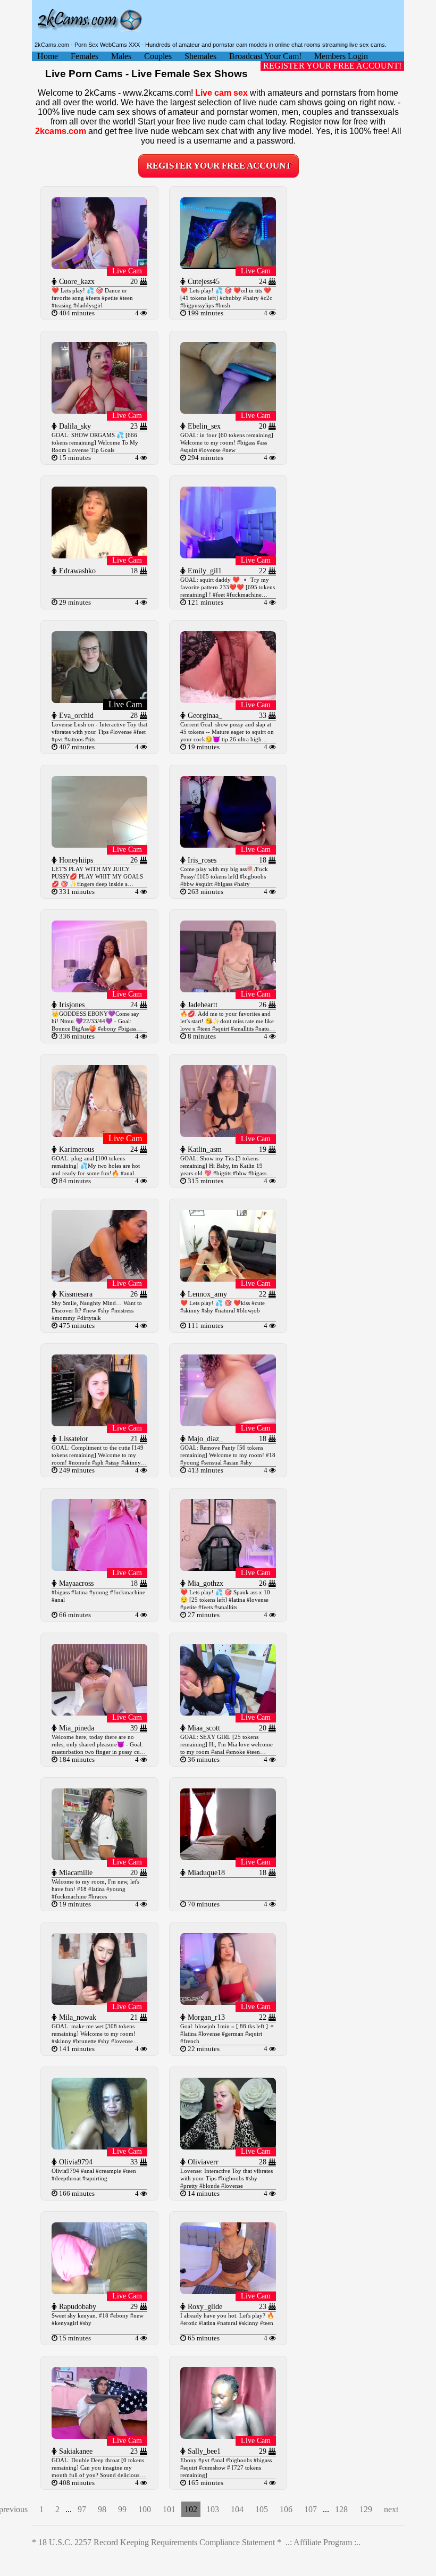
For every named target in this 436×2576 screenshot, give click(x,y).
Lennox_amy (206, 1294)
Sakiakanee (75, 2451)
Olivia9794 (75, 2162)
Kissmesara (75, 1294)
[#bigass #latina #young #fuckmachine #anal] (99, 1568)
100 (145, 2509)
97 (82, 2509)
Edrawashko (76, 571)
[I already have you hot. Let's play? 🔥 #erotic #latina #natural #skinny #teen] (228, 2291)
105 (262, 2509)
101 (169, 2509)
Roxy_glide (204, 2307)
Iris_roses (201, 860)
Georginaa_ (204, 716)
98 (102, 2509)
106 (286, 2509)
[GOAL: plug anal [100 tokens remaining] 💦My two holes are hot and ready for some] (99, 1134)
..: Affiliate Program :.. (323, 2542)
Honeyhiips (75, 860)
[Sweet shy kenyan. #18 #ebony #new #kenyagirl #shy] (99, 2291)
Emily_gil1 (204, 571)
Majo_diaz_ (204, 1439)
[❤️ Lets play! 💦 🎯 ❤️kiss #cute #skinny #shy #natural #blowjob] (228, 1279)
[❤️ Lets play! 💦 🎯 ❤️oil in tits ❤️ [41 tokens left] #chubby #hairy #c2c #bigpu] (228, 266)
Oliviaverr (202, 2162)
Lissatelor (73, 1439)
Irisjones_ (73, 1005)
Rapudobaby (77, 2307)
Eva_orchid (75, 716)
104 (237, 2509)
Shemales (200, 56)
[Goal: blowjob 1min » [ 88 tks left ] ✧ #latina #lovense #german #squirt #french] (228, 2002)
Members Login (341, 56)
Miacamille (75, 1873)
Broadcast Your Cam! (265, 56)
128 (341, 2509)
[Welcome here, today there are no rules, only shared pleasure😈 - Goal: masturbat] (99, 1713)
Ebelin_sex (203, 426)
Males (121, 56)
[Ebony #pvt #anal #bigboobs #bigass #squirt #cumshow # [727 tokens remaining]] (228, 2436)
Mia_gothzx (204, 1583)
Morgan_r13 (205, 2017)
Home (48, 56)
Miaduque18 (205, 1873)
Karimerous (76, 1149)
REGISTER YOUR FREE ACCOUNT (219, 166)
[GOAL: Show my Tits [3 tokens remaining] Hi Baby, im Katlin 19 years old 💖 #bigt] (228, 1134)
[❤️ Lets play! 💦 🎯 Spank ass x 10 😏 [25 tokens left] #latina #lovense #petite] (228, 1568)
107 (311, 2509)
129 (366, 2509)
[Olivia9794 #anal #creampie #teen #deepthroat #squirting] (99, 2147)
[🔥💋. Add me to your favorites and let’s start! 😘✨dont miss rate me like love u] (228, 989)
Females (85, 56)
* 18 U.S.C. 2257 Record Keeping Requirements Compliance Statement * (157, 2542)
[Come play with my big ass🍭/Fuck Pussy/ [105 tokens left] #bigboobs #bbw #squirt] (228, 845)
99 (122, 2509)
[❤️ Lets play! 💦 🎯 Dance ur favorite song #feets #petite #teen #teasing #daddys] (99, 266)
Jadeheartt (202, 1005)
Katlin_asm (204, 1149)
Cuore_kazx (76, 282)
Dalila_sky (74, 426)
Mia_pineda (76, 1728)
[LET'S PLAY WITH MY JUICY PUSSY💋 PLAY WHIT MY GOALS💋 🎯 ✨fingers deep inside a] (99, 845)
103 (213, 2509)
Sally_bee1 (203, 2451)
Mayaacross (75, 1583)
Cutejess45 (203, 282)
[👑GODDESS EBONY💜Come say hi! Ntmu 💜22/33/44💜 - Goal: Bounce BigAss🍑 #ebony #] (99, 989)
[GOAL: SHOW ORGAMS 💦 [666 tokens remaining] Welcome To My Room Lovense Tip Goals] (99, 411)
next (391, 2509)
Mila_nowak (77, 2017)
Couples (158, 56)
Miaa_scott (203, 1728)
